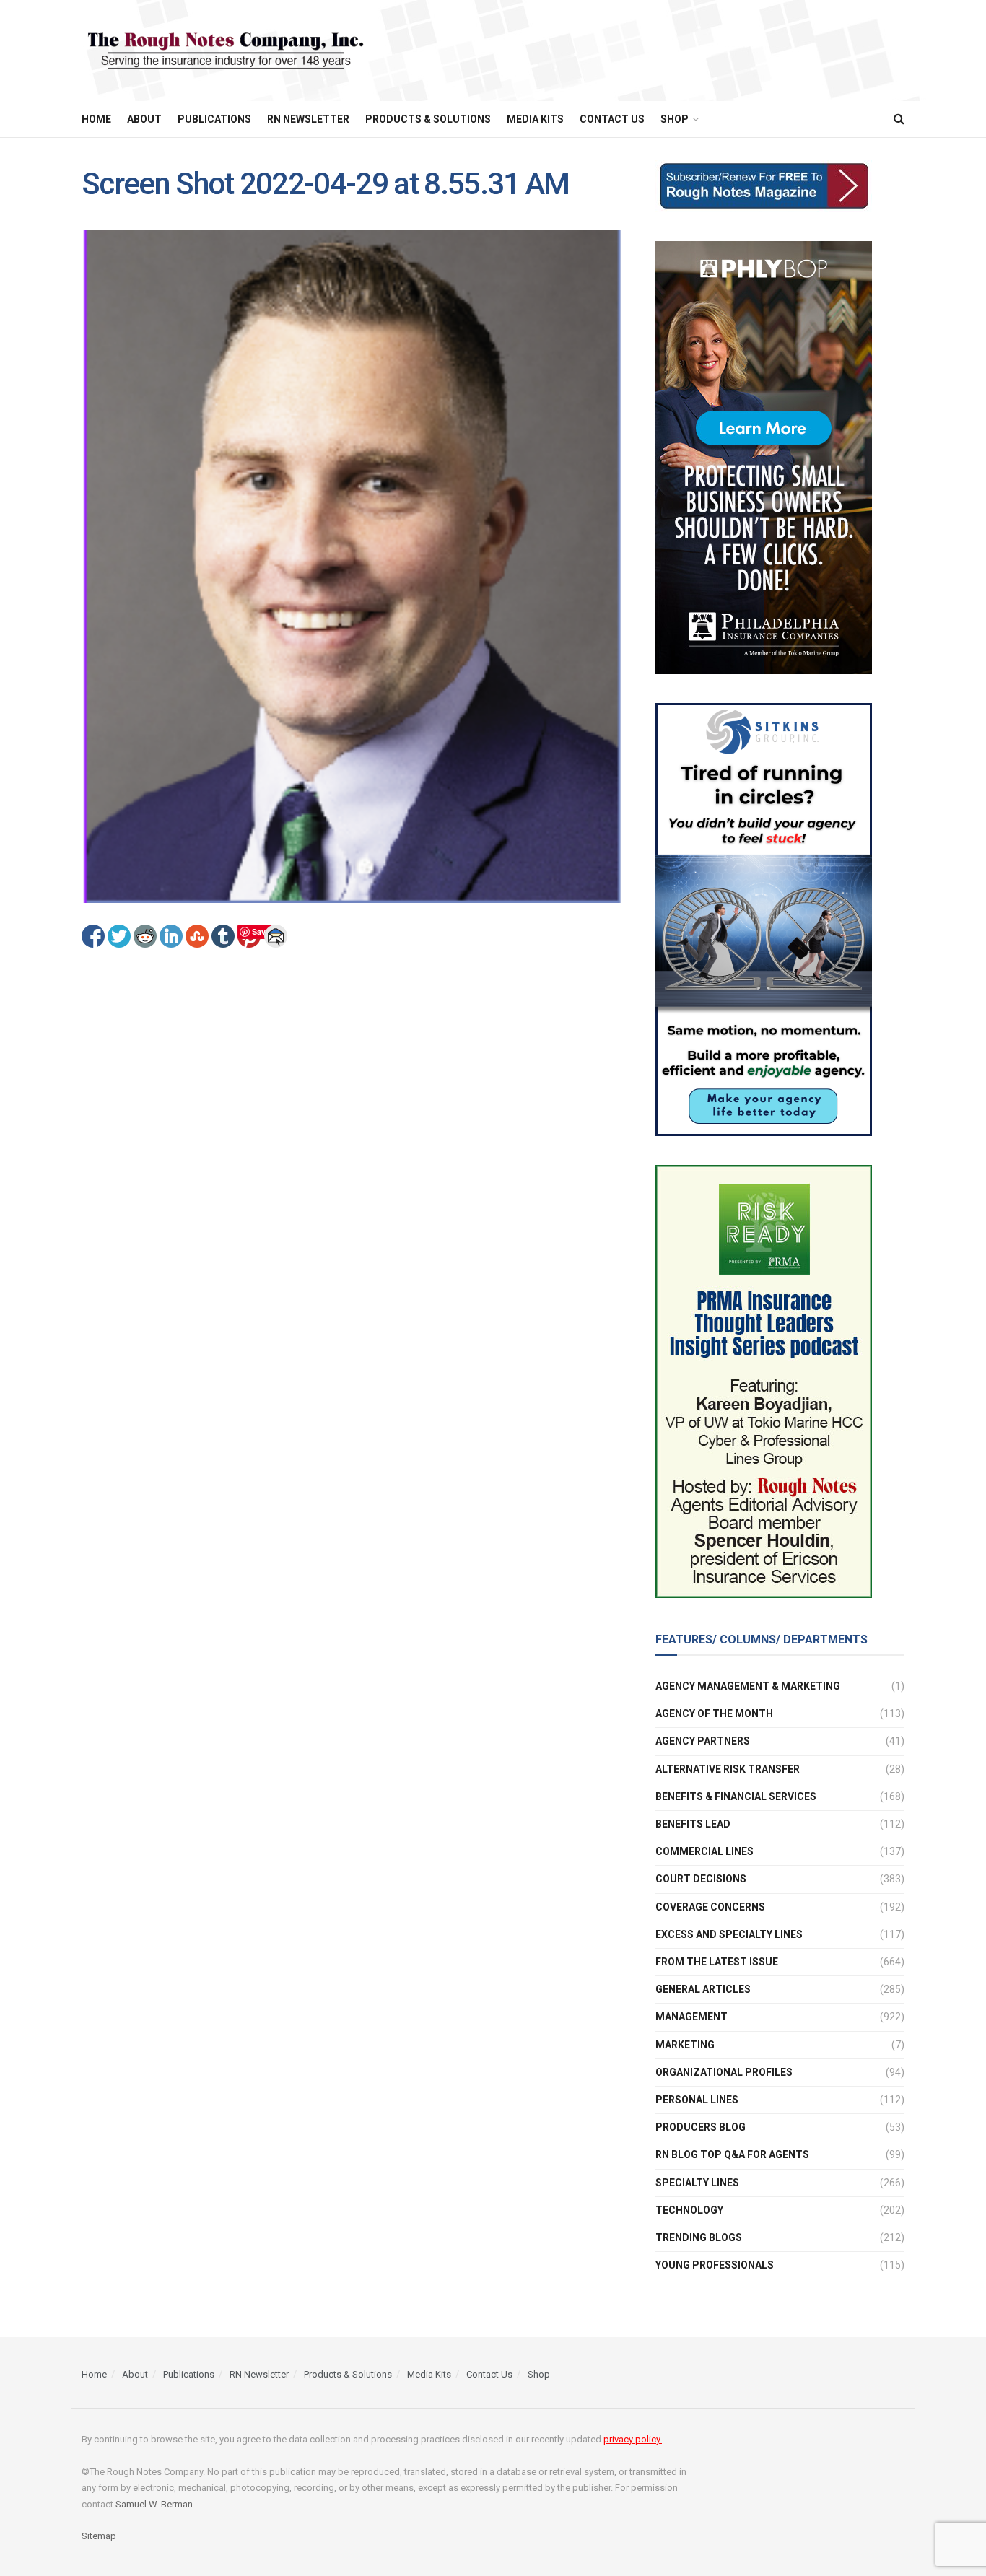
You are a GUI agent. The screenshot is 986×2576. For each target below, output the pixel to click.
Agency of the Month (714, 1713)
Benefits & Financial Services (736, 1796)
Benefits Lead (693, 1824)
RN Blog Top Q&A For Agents (732, 2154)
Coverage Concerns (710, 1907)
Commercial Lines (704, 1851)
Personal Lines (697, 2100)
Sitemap (99, 2536)
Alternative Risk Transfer (728, 1769)
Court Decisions (701, 1879)
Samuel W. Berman (154, 2504)
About (144, 119)
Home (96, 119)
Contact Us (612, 119)
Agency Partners (703, 1741)
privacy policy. (633, 2439)
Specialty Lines (697, 2183)
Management (691, 2017)
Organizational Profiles (724, 2072)
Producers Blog (701, 2127)
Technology (689, 2210)
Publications (214, 119)
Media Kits (535, 119)
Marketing (685, 2045)
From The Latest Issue (717, 1962)
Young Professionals (715, 2265)
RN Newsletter (308, 119)
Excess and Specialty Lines (729, 1934)
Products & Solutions (428, 119)
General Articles (703, 1989)
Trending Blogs (699, 2237)
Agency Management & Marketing (748, 1686)
